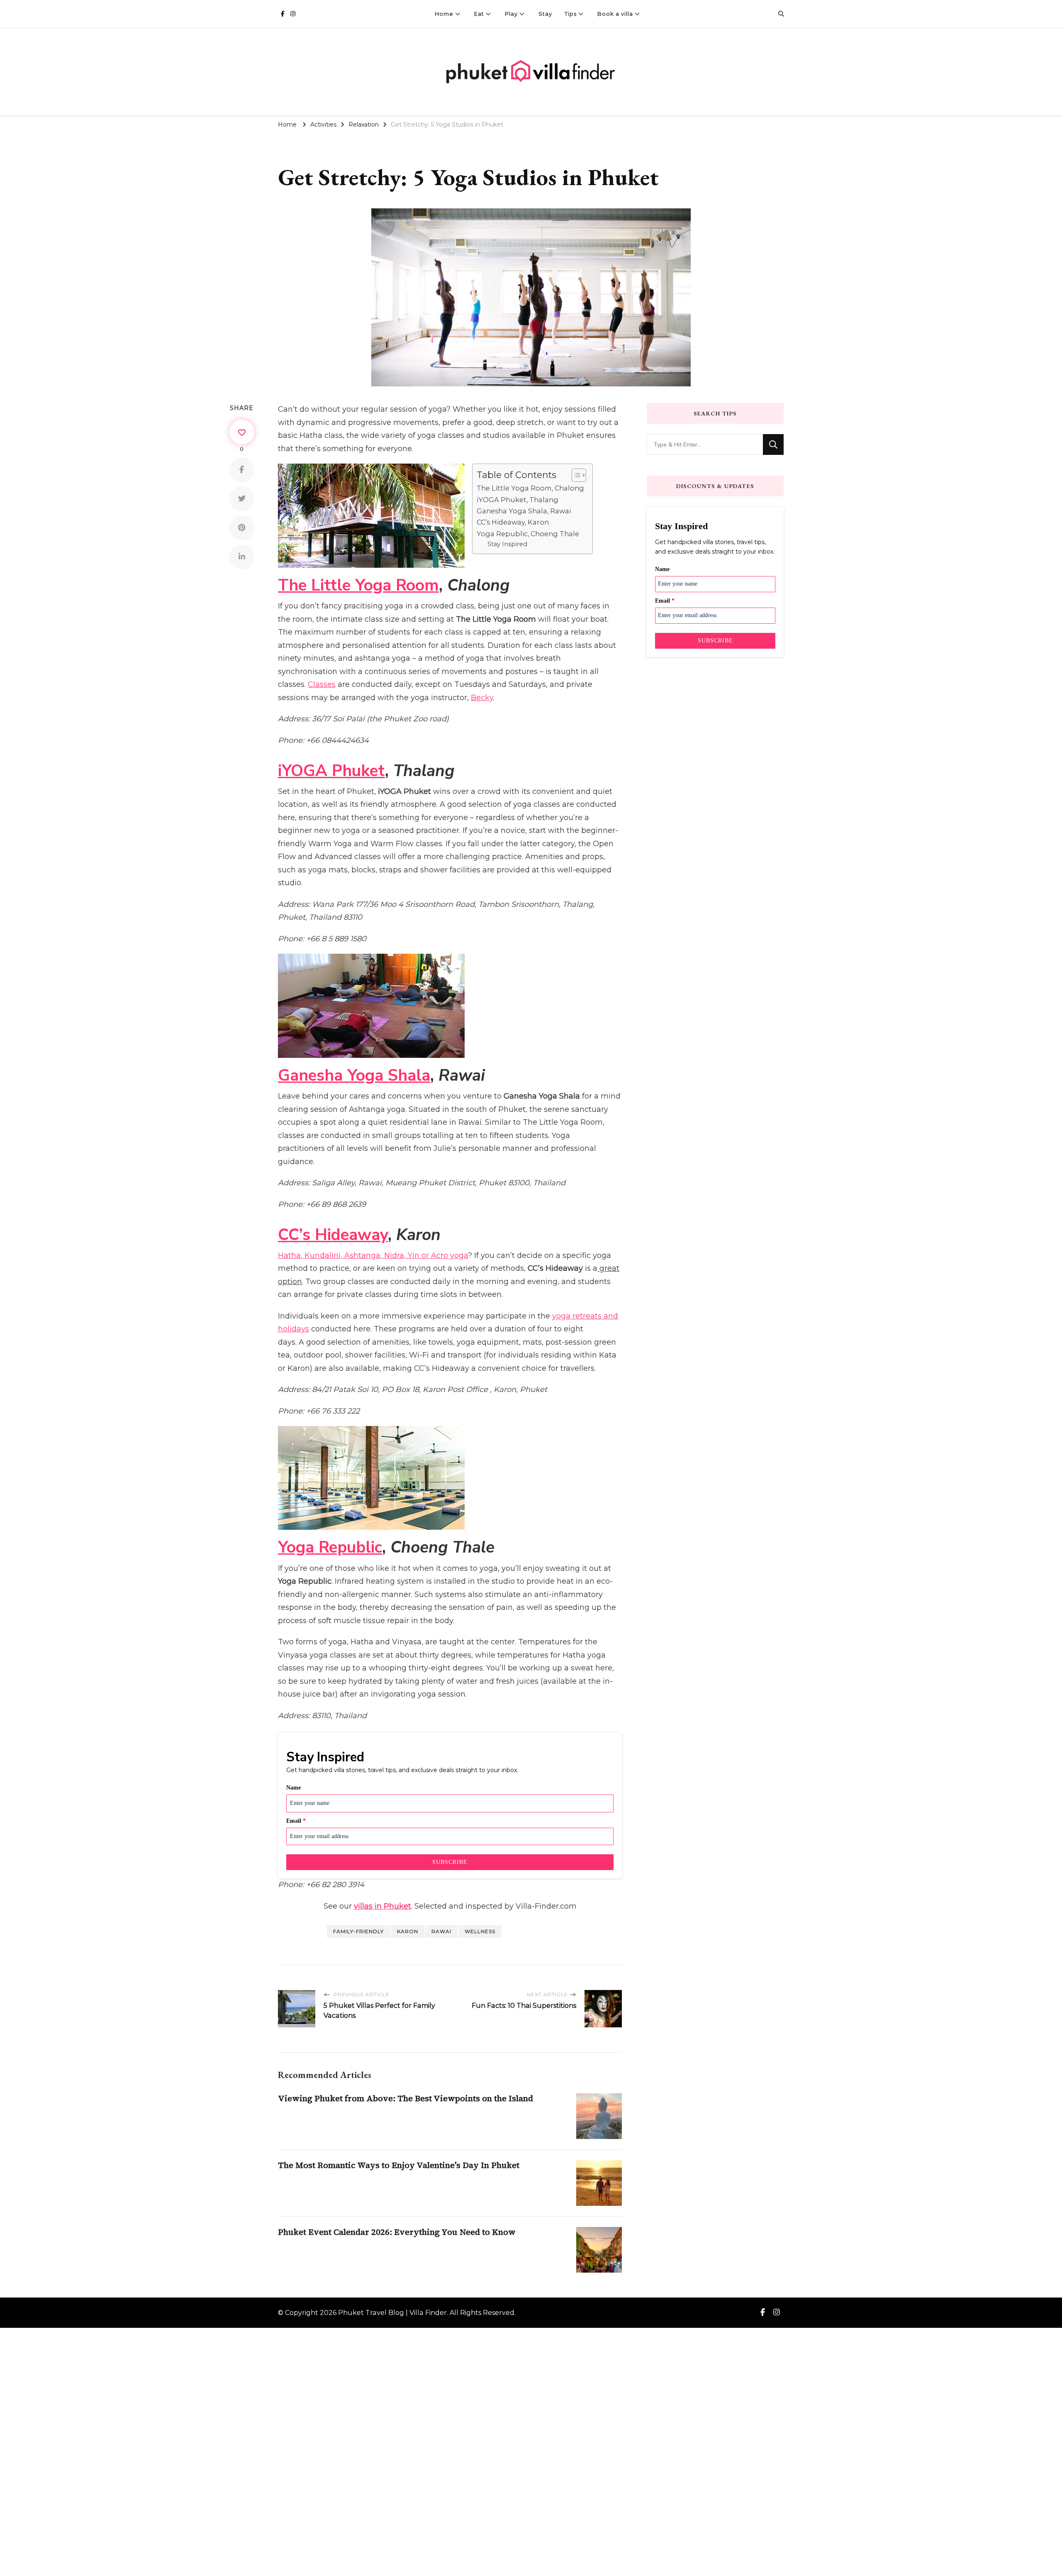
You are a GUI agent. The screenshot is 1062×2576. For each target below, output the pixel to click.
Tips (571, 14)
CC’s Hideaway (333, 1235)
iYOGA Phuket (331, 771)
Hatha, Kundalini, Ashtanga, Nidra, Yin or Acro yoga (373, 1255)
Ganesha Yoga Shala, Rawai (524, 511)
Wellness (480, 1931)
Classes (322, 684)
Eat (479, 14)
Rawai (441, 1931)
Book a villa (615, 14)
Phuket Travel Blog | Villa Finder (392, 2313)
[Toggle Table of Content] (575, 475)
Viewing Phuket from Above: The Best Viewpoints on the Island (406, 2098)
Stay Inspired (507, 544)
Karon (408, 1931)
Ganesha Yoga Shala (354, 1076)
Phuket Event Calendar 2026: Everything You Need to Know (397, 2232)
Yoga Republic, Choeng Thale (528, 534)
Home (444, 14)
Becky (482, 698)
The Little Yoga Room (358, 585)
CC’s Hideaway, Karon (513, 522)
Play (511, 14)
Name (294, 1788)
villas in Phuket (382, 1906)
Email (296, 1821)
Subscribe (450, 1862)
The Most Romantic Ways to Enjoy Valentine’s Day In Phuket (399, 2165)
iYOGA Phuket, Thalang (518, 500)
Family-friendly (358, 1931)
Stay (545, 14)
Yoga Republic (330, 1547)
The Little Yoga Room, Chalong (530, 488)
